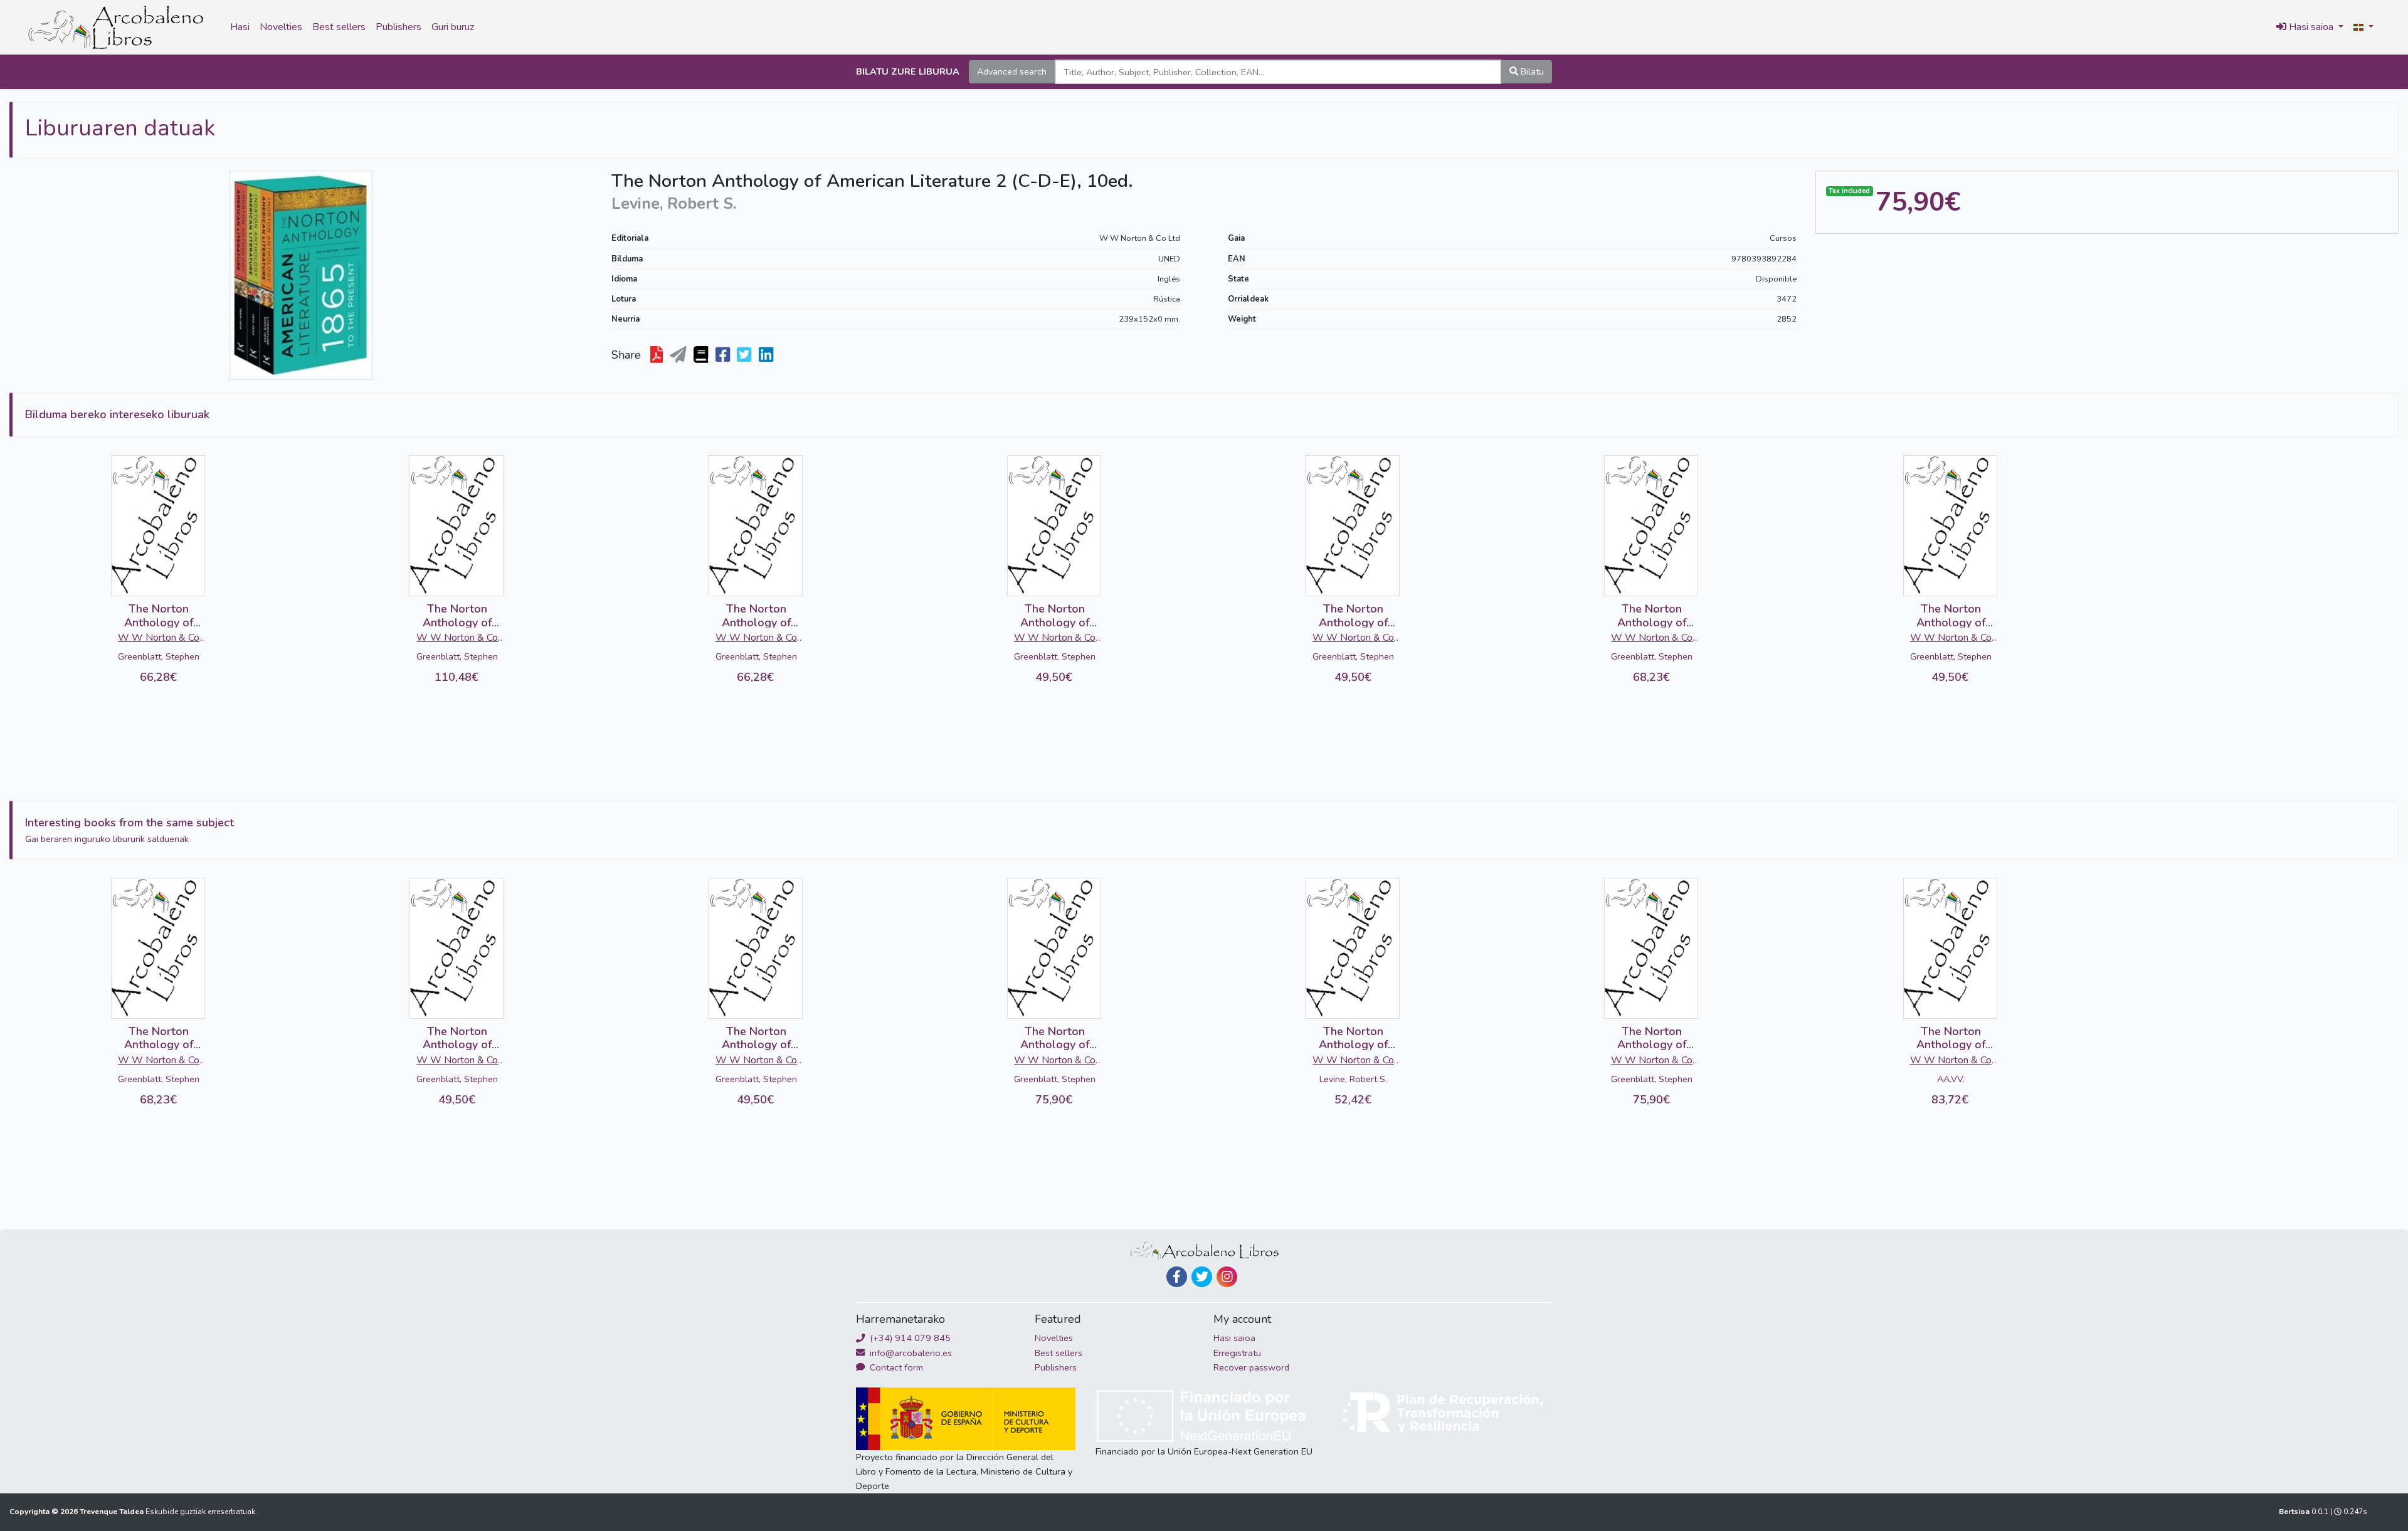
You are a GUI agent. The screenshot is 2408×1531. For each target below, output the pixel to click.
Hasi (240, 27)
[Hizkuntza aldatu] (2363, 28)
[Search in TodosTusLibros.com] (702, 355)
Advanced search (1012, 71)
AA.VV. (1951, 1079)
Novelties (281, 27)
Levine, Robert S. (1353, 1079)
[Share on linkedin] (767, 355)
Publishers (399, 27)
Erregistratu (1237, 1353)
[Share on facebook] (724, 355)
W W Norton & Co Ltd (1140, 238)
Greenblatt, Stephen (159, 656)
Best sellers (339, 27)
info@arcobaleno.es (910, 1353)
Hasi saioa (1234, 1338)
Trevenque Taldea (113, 1512)
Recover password (1251, 1367)
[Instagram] (1227, 1277)
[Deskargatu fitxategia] (658, 355)
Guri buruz (453, 27)
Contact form (895, 1367)
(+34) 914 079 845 (909, 1338)
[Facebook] (1177, 1277)
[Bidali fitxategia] (679, 355)
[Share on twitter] (745, 355)
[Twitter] (1202, 1277)
